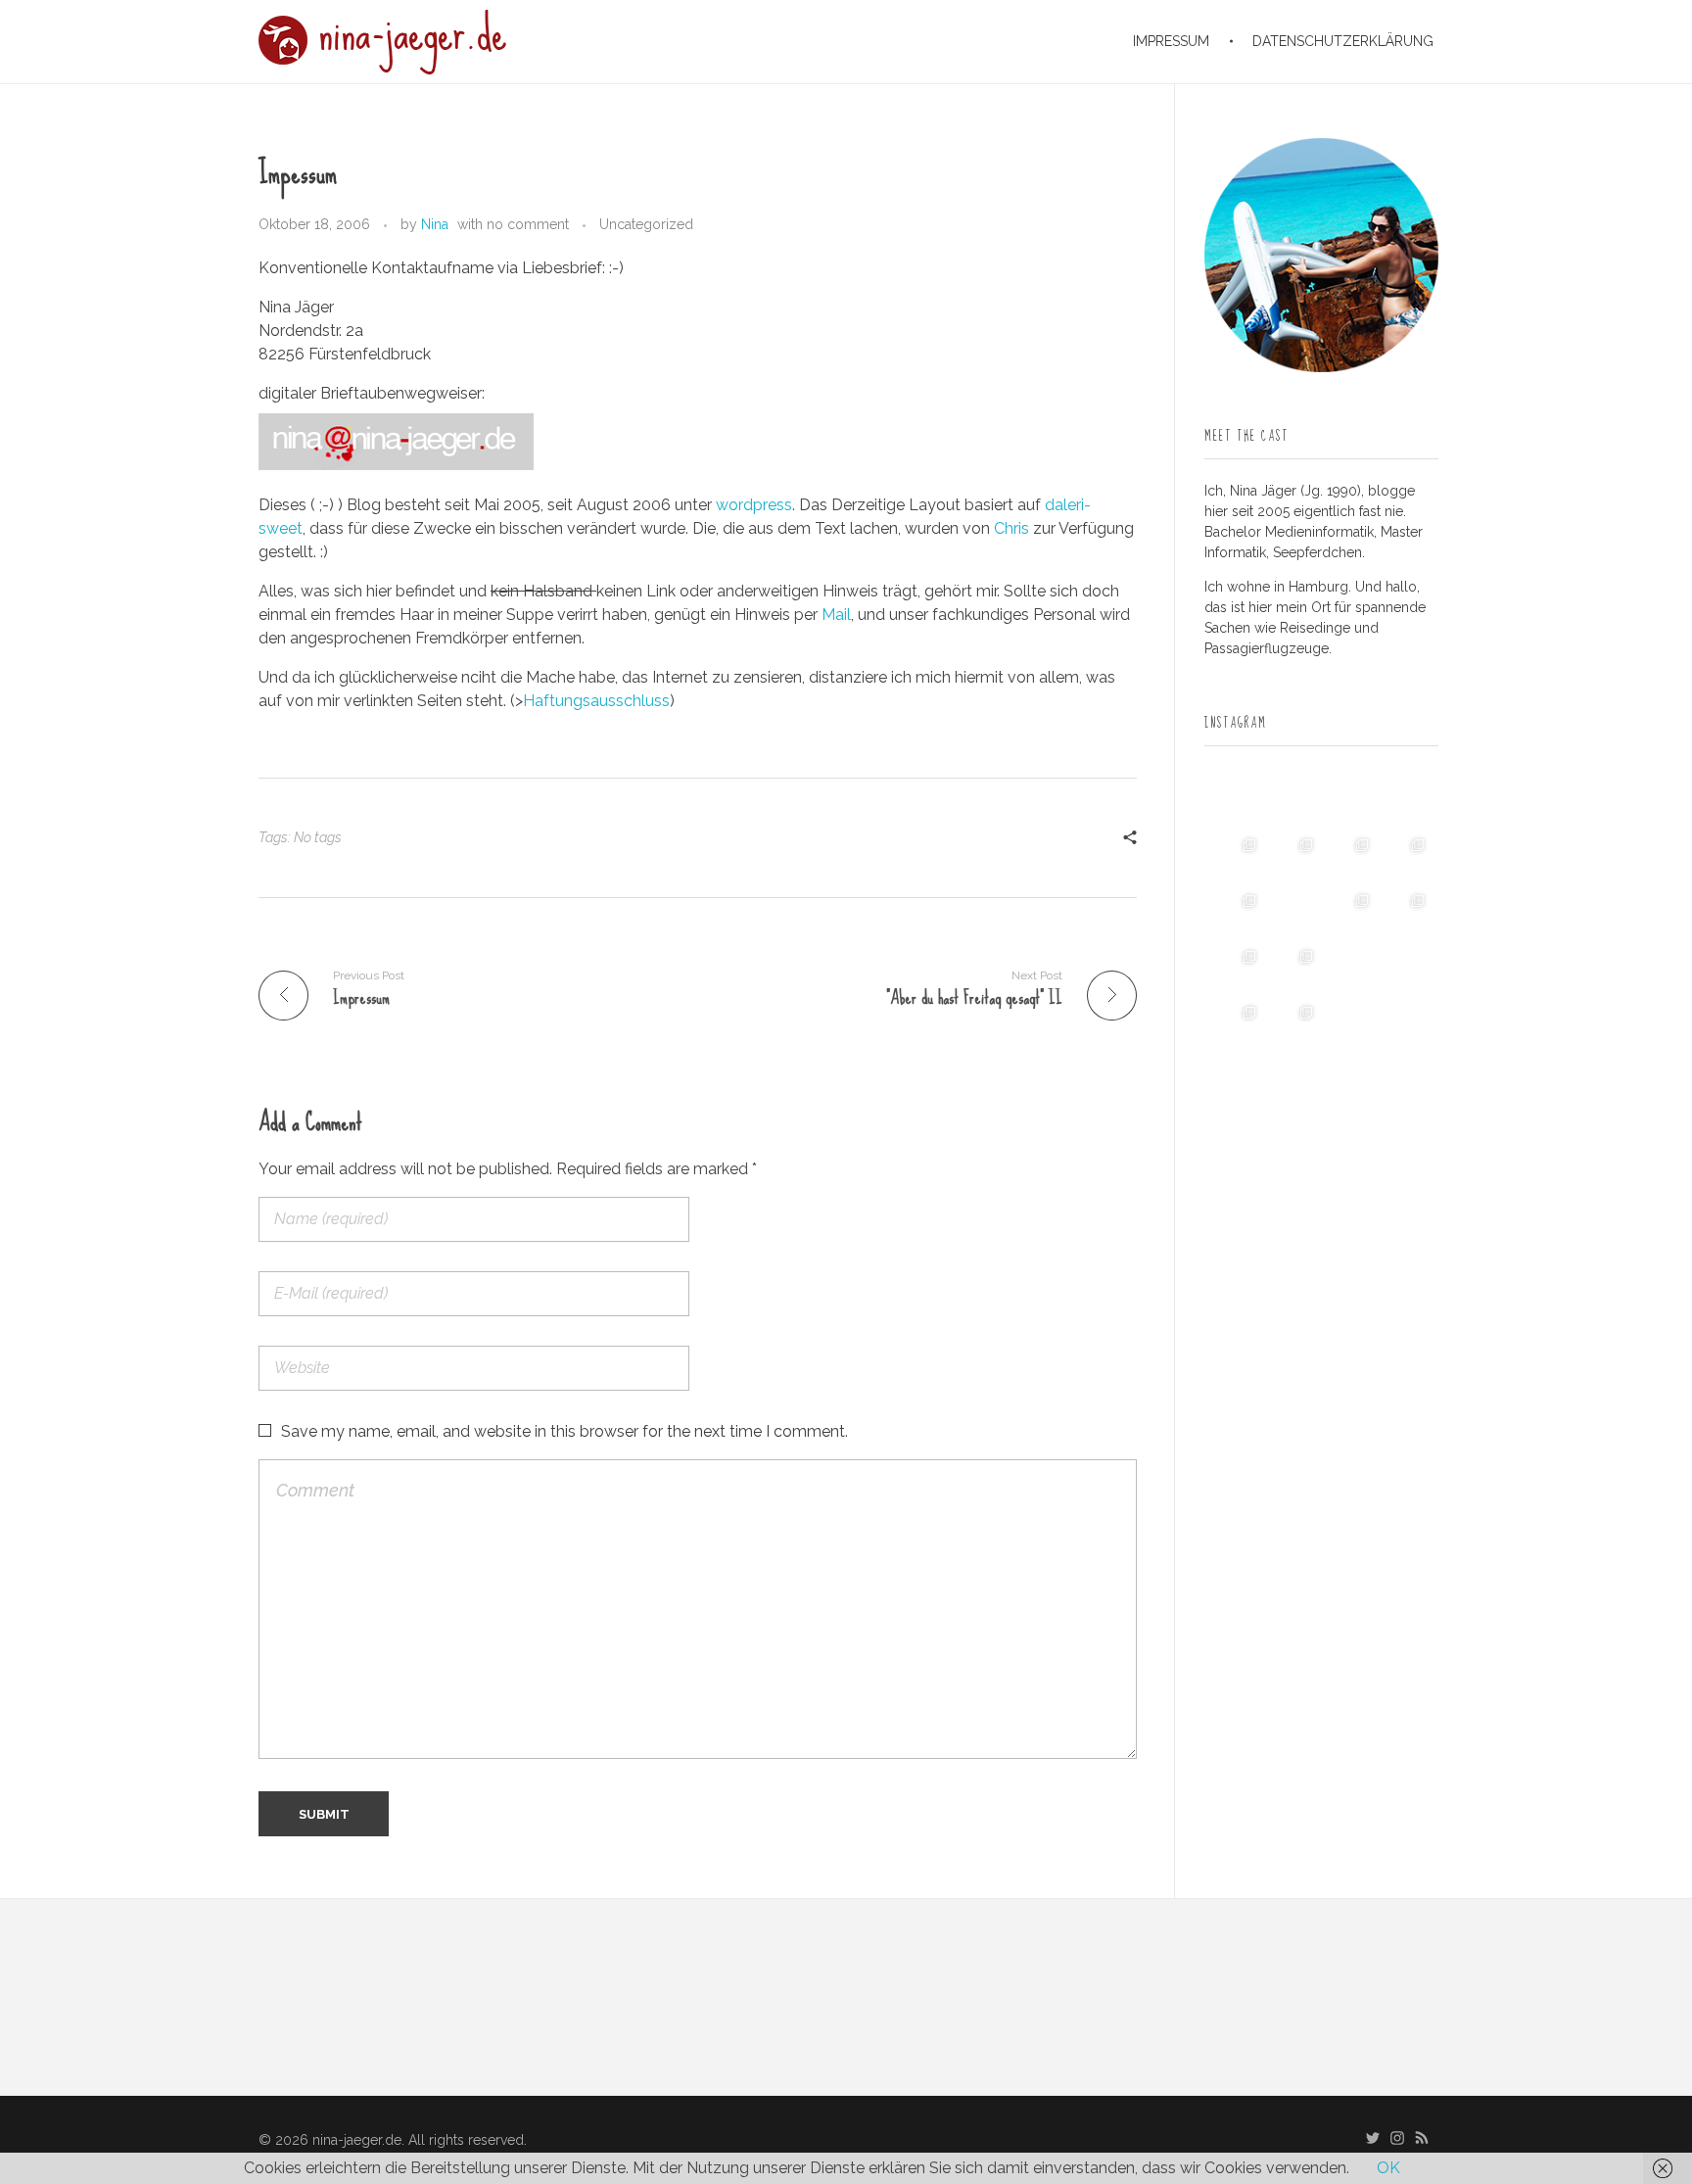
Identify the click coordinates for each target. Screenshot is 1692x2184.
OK (1388, 2168)
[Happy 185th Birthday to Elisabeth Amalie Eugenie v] (1350, 801)
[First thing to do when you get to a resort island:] (1350, 857)
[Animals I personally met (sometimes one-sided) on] (1237, 857)
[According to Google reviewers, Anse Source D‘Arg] (1406, 857)
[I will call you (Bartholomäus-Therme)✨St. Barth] (1406, 913)
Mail (836, 615)
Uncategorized (646, 224)
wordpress (754, 505)
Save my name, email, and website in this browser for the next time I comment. (564, 1431)
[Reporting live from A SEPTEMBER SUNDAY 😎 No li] (1237, 969)
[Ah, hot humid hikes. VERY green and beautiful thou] (1293, 857)
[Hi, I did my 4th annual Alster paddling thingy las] (1293, 1025)
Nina (435, 224)
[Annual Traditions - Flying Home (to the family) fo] (1406, 801)
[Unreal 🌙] (1406, 969)
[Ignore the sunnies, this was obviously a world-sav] (1350, 969)
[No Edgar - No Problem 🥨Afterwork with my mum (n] (1293, 969)
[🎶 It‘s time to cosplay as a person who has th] (1350, 1025)
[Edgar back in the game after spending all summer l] (1237, 913)
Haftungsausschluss (596, 701)
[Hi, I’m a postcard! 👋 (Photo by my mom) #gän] (1406, 1025)
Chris (1011, 528)
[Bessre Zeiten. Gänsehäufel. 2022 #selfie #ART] (1293, 913)
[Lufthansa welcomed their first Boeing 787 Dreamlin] (1350, 913)
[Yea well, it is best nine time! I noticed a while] (1293, 801)
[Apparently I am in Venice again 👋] (1237, 1025)
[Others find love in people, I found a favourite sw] (1237, 801)
